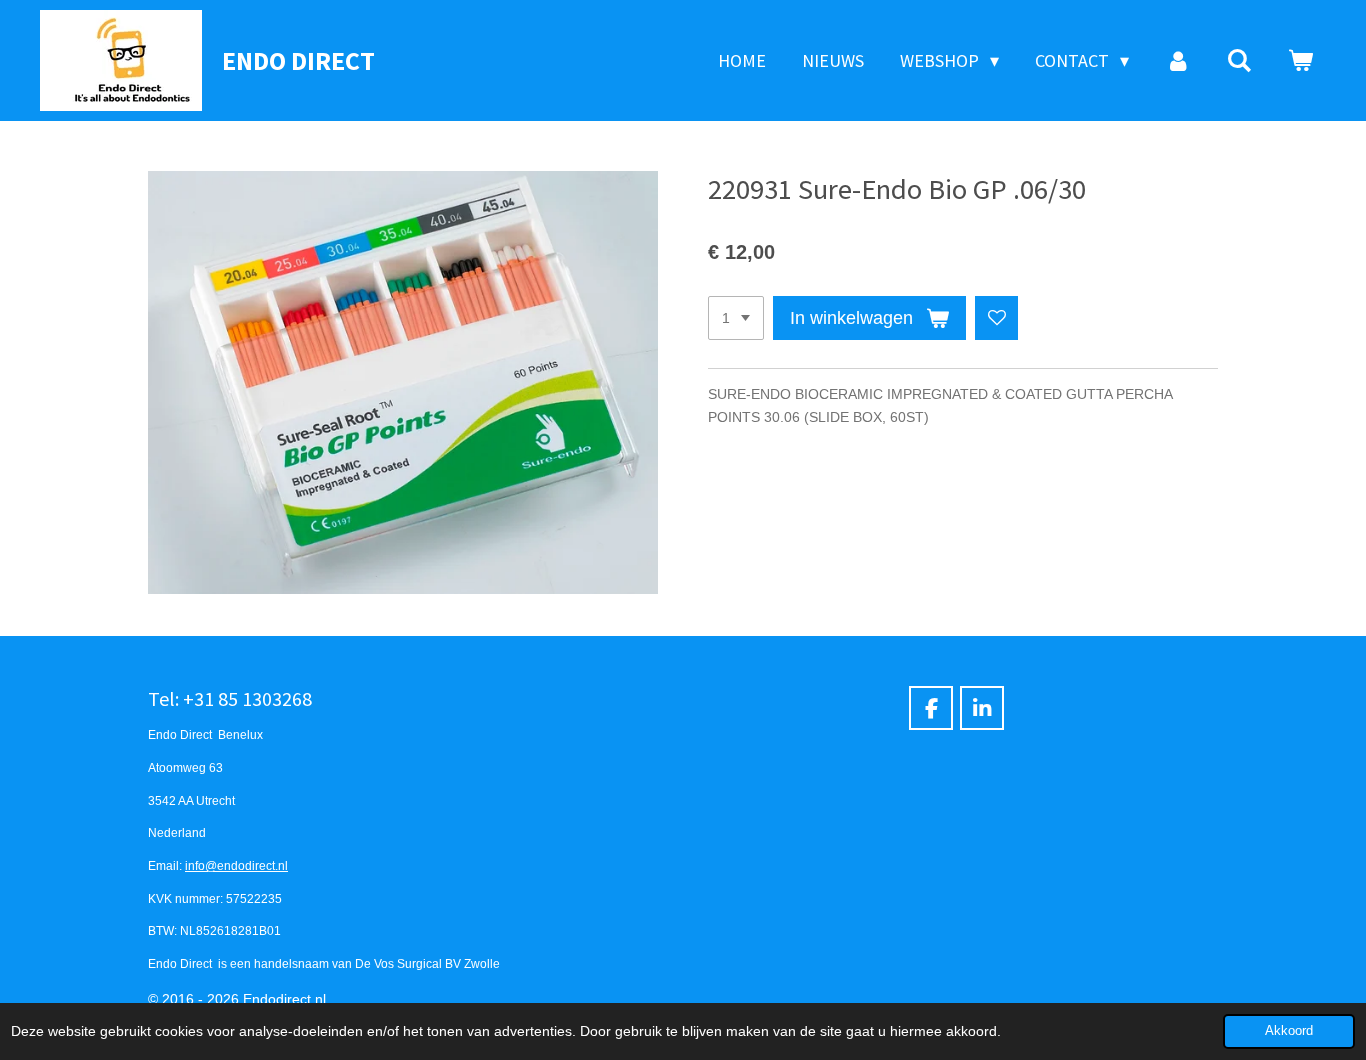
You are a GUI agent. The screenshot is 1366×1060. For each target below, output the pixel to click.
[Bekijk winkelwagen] (1300, 61)
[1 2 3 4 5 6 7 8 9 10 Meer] (736, 318)
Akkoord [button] (1289, 1031)
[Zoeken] (1239, 61)
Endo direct (298, 60)
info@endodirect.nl (236, 865)
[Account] (1177, 61)
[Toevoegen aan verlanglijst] (997, 318)
